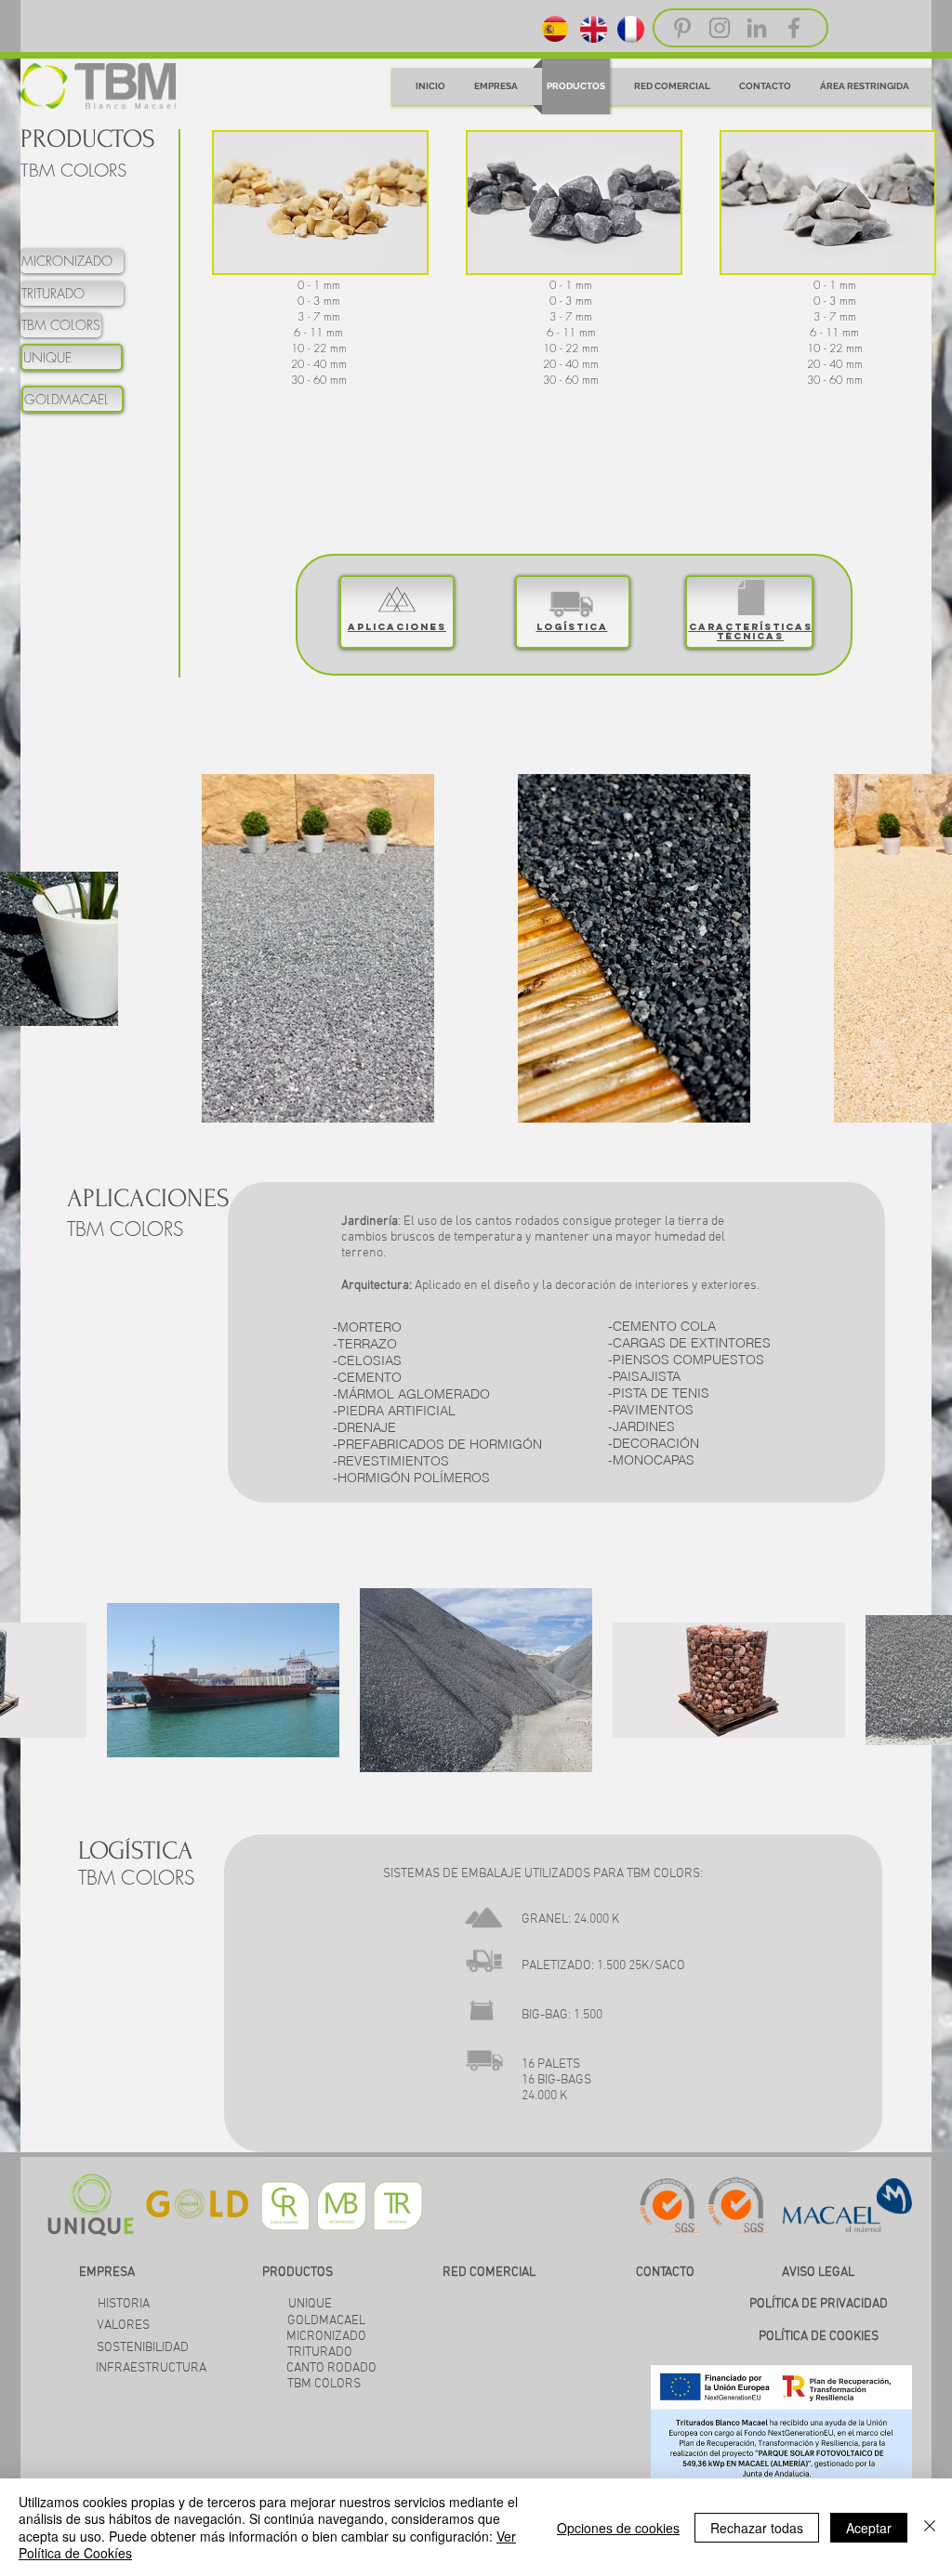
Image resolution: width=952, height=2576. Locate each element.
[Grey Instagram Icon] (720, 28)
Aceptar (869, 2528)
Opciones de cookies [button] (618, 2528)
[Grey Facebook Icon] (794, 28)
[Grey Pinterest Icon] (682, 28)
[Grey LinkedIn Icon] (757, 28)
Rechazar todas (757, 2528)
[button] (320, 203)
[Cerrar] (930, 2527)
